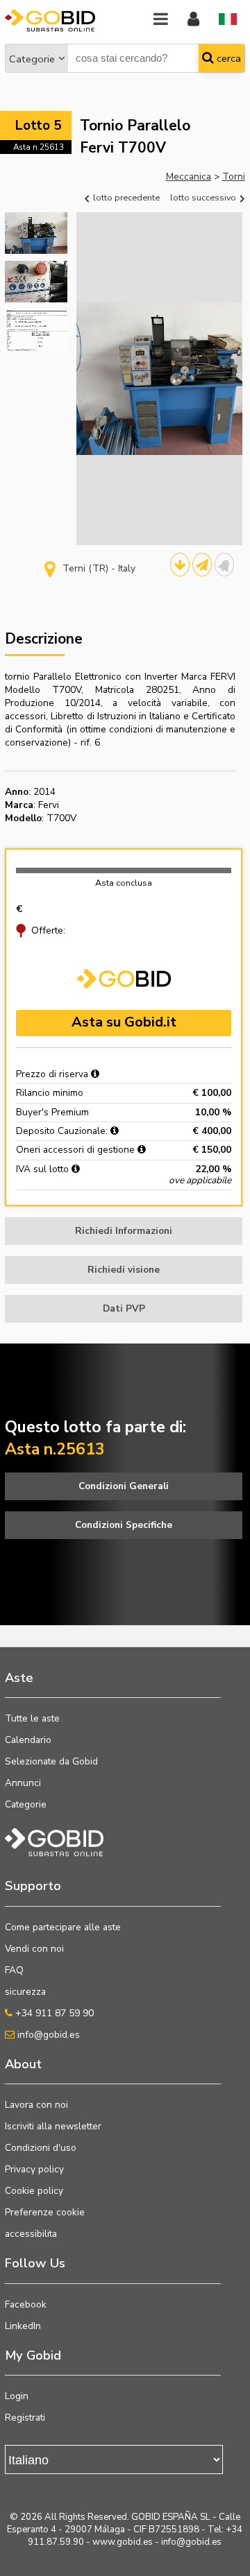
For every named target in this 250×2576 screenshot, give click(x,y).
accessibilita (31, 2234)
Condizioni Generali (124, 1486)
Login (17, 2396)
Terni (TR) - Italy (99, 568)
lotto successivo (204, 197)
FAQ (14, 1970)
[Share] (202, 565)
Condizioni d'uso (41, 2148)
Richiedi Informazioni (124, 1231)
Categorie (32, 59)
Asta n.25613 (39, 147)
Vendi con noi (34, 1949)
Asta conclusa (124, 883)
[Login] (193, 20)
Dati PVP (124, 1308)
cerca (227, 58)
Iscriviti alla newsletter (53, 2126)
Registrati (25, 2418)
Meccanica (189, 177)
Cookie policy (34, 2191)
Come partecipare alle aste (63, 1927)
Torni (234, 177)
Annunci (23, 1783)
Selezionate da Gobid (51, 1761)
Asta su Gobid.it (124, 1022)
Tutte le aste (32, 1718)
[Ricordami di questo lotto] (224, 565)
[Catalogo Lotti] (180, 565)
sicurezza (25, 1992)
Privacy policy (34, 2169)
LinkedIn (23, 2326)
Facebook (26, 2304)
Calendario (28, 1740)
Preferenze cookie (45, 2212)
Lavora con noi (36, 2105)
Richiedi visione (124, 1270)
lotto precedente (125, 197)
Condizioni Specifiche (124, 1525)
